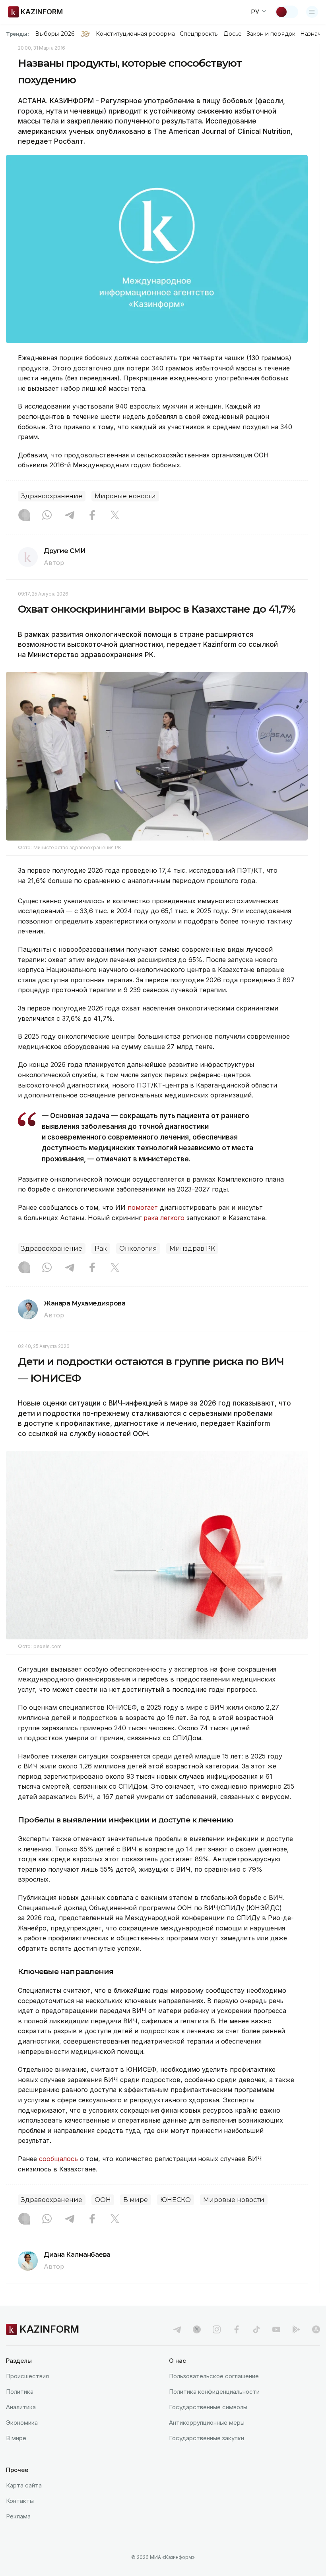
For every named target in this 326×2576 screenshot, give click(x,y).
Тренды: (17, 34)
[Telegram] (70, 516)
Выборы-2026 (55, 34)
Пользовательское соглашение (214, 2376)
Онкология (138, 1248)
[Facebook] (92, 516)
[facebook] (237, 2329)
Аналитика (21, 2407)
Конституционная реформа (135, 34)
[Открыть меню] (312, 12)
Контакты (20, 2501)
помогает (143, 1207)
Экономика (22, 2423)
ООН (103, 2200)
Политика (20, 2392)
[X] (115, 516)
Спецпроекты (199, 34)
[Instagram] (24, 516)
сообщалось (59, 2159)
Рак (101, 1248)
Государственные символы (208, 2407)
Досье (232, 34)
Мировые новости (125, 496)
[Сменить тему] (287, 12)
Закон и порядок (271, 34)
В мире (136, 2200)
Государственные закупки (207, 2438)
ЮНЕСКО (176, 2200)
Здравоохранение (52, 496)
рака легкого (164, 1218)
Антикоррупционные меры (207, 2423)
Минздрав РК (192, 1248)
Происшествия (27, 2376)
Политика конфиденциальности (214, 2392)
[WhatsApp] (47, 516)
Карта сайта (24, 2485)
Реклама (18, 2516)
